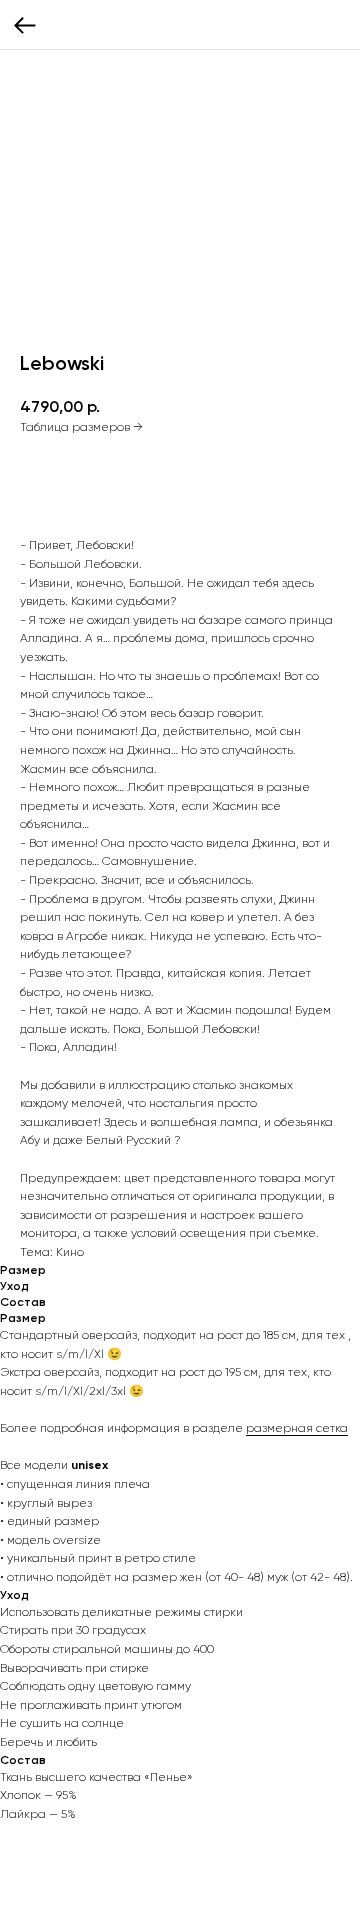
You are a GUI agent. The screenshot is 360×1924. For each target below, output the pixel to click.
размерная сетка (297, 1428)
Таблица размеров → (81, 427)
